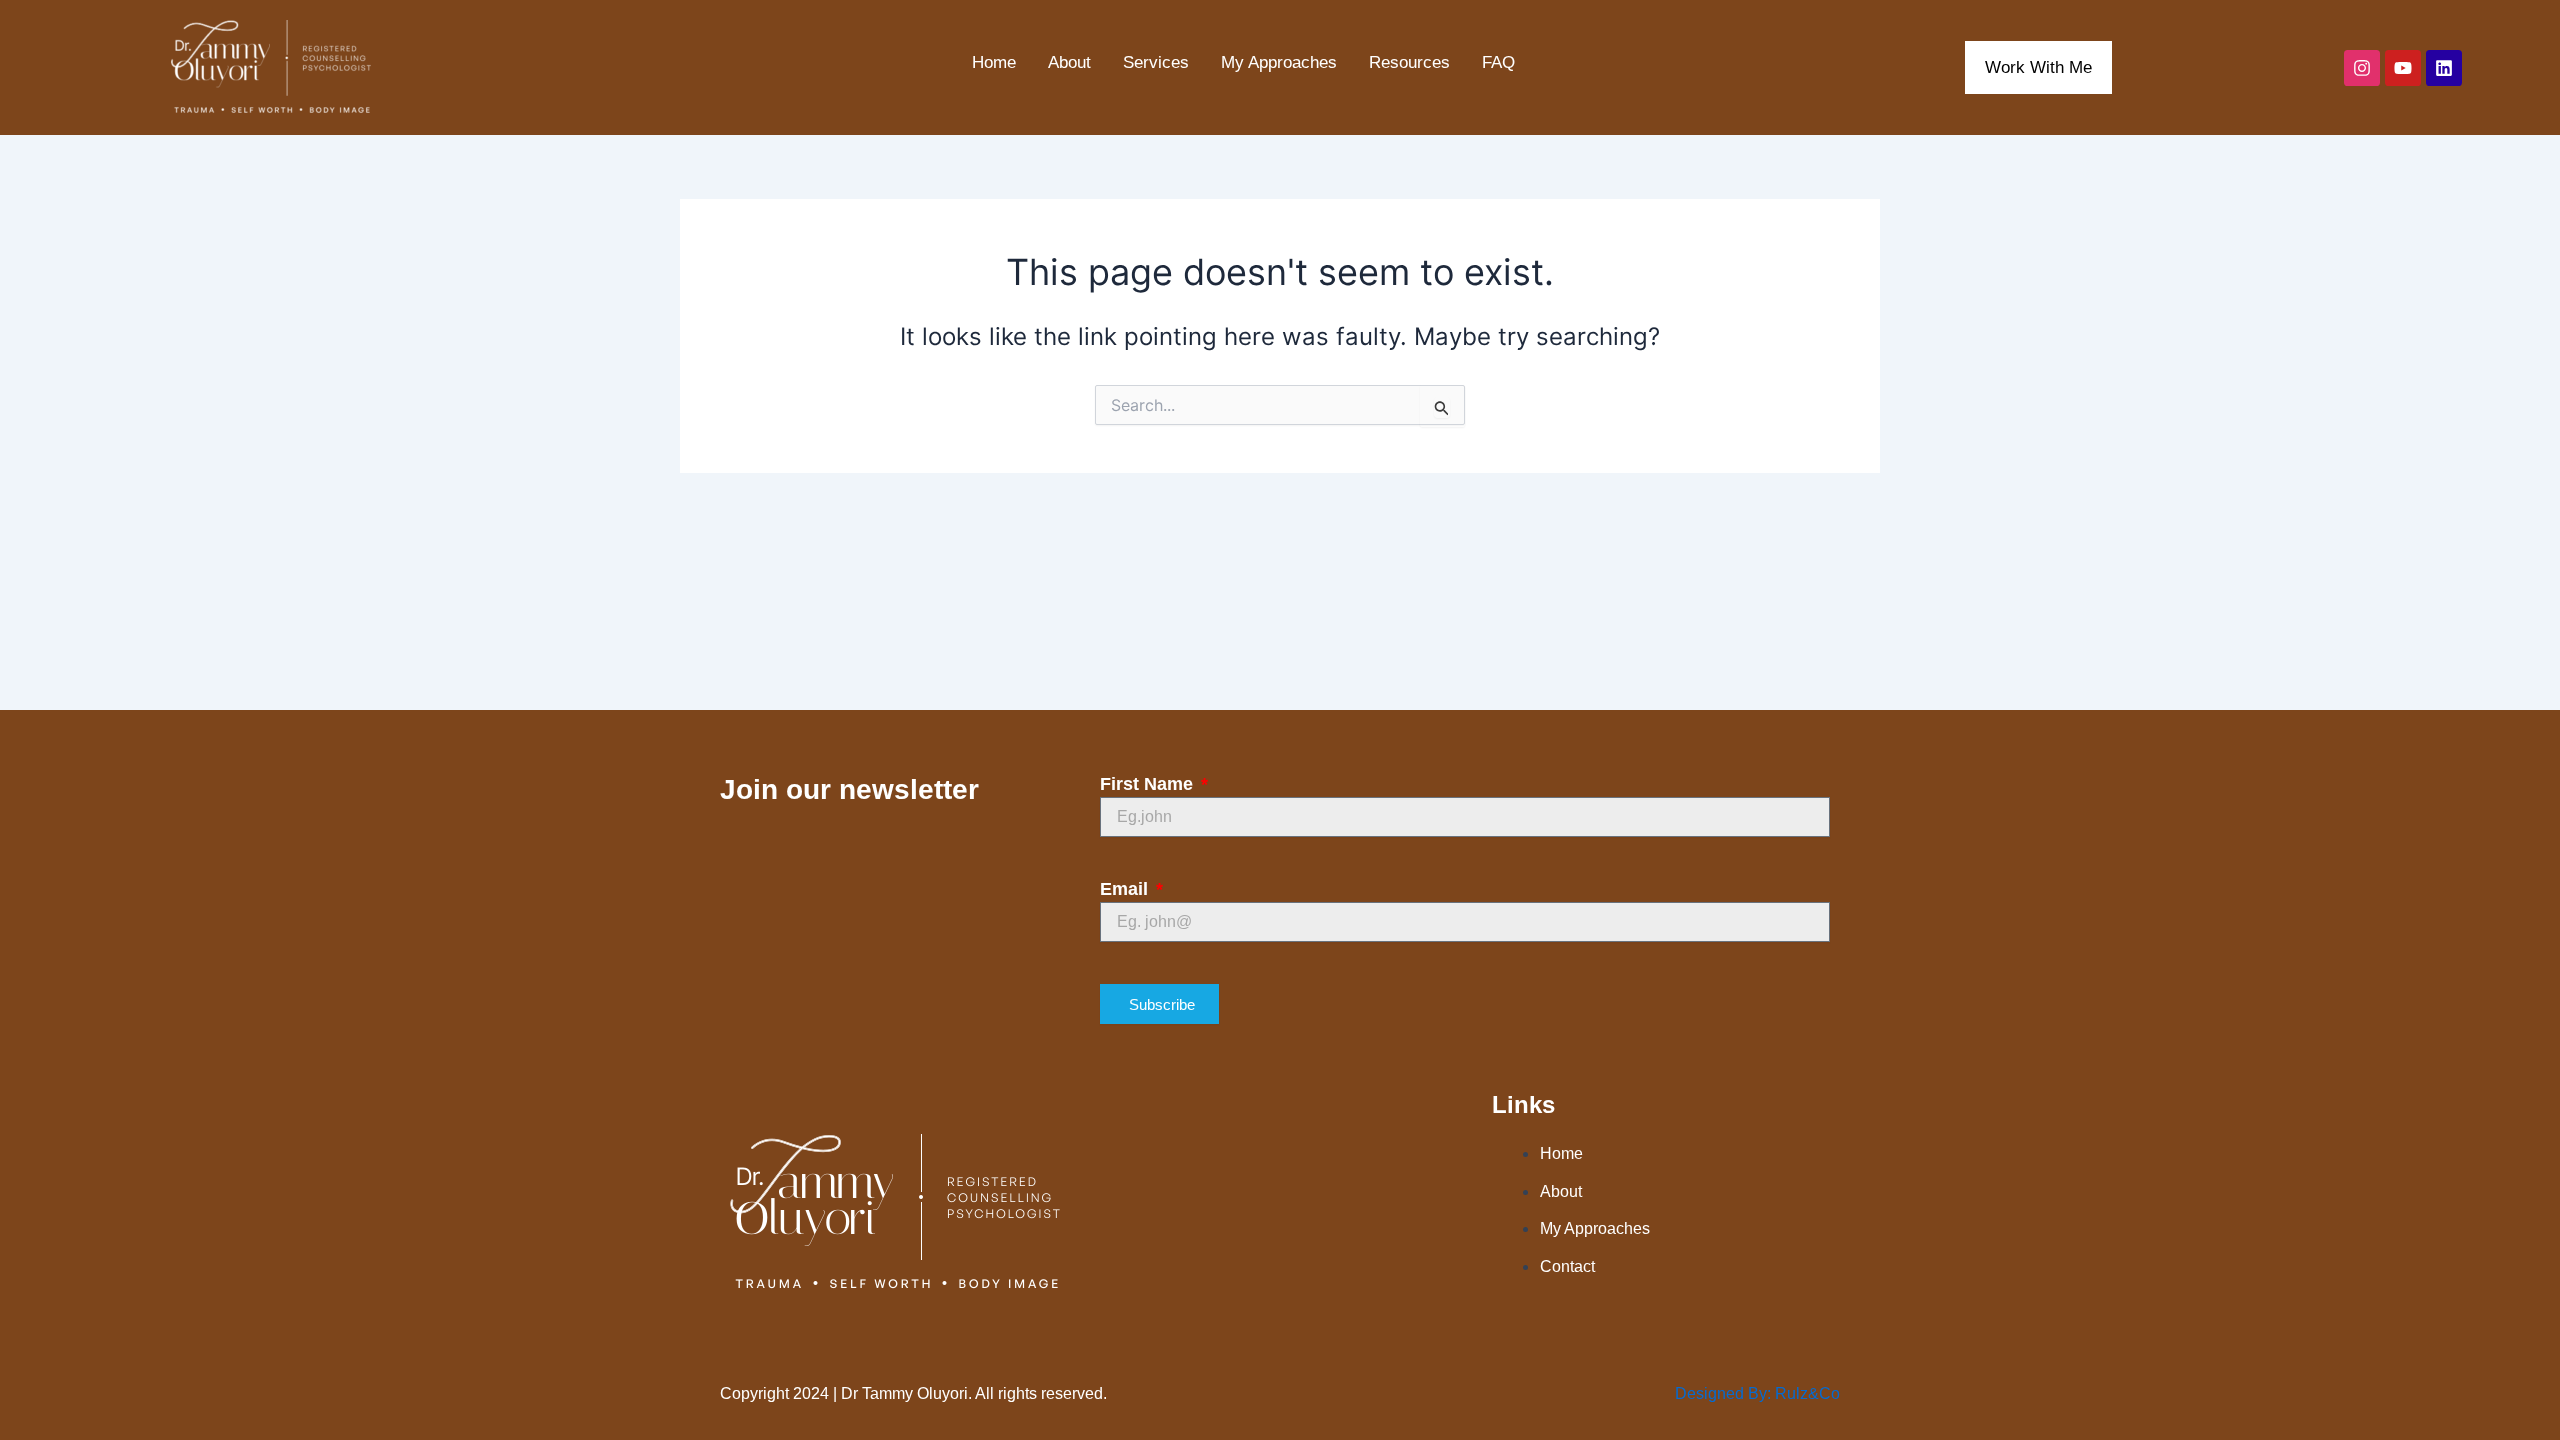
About (1069, 62)
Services (1156, 62)
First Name (1149, 784)
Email (1126, 889)
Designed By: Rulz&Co (1757, 1393)
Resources (1409, 62)
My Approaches (1279, 62)
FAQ (1498, 62)
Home (994, 62)
